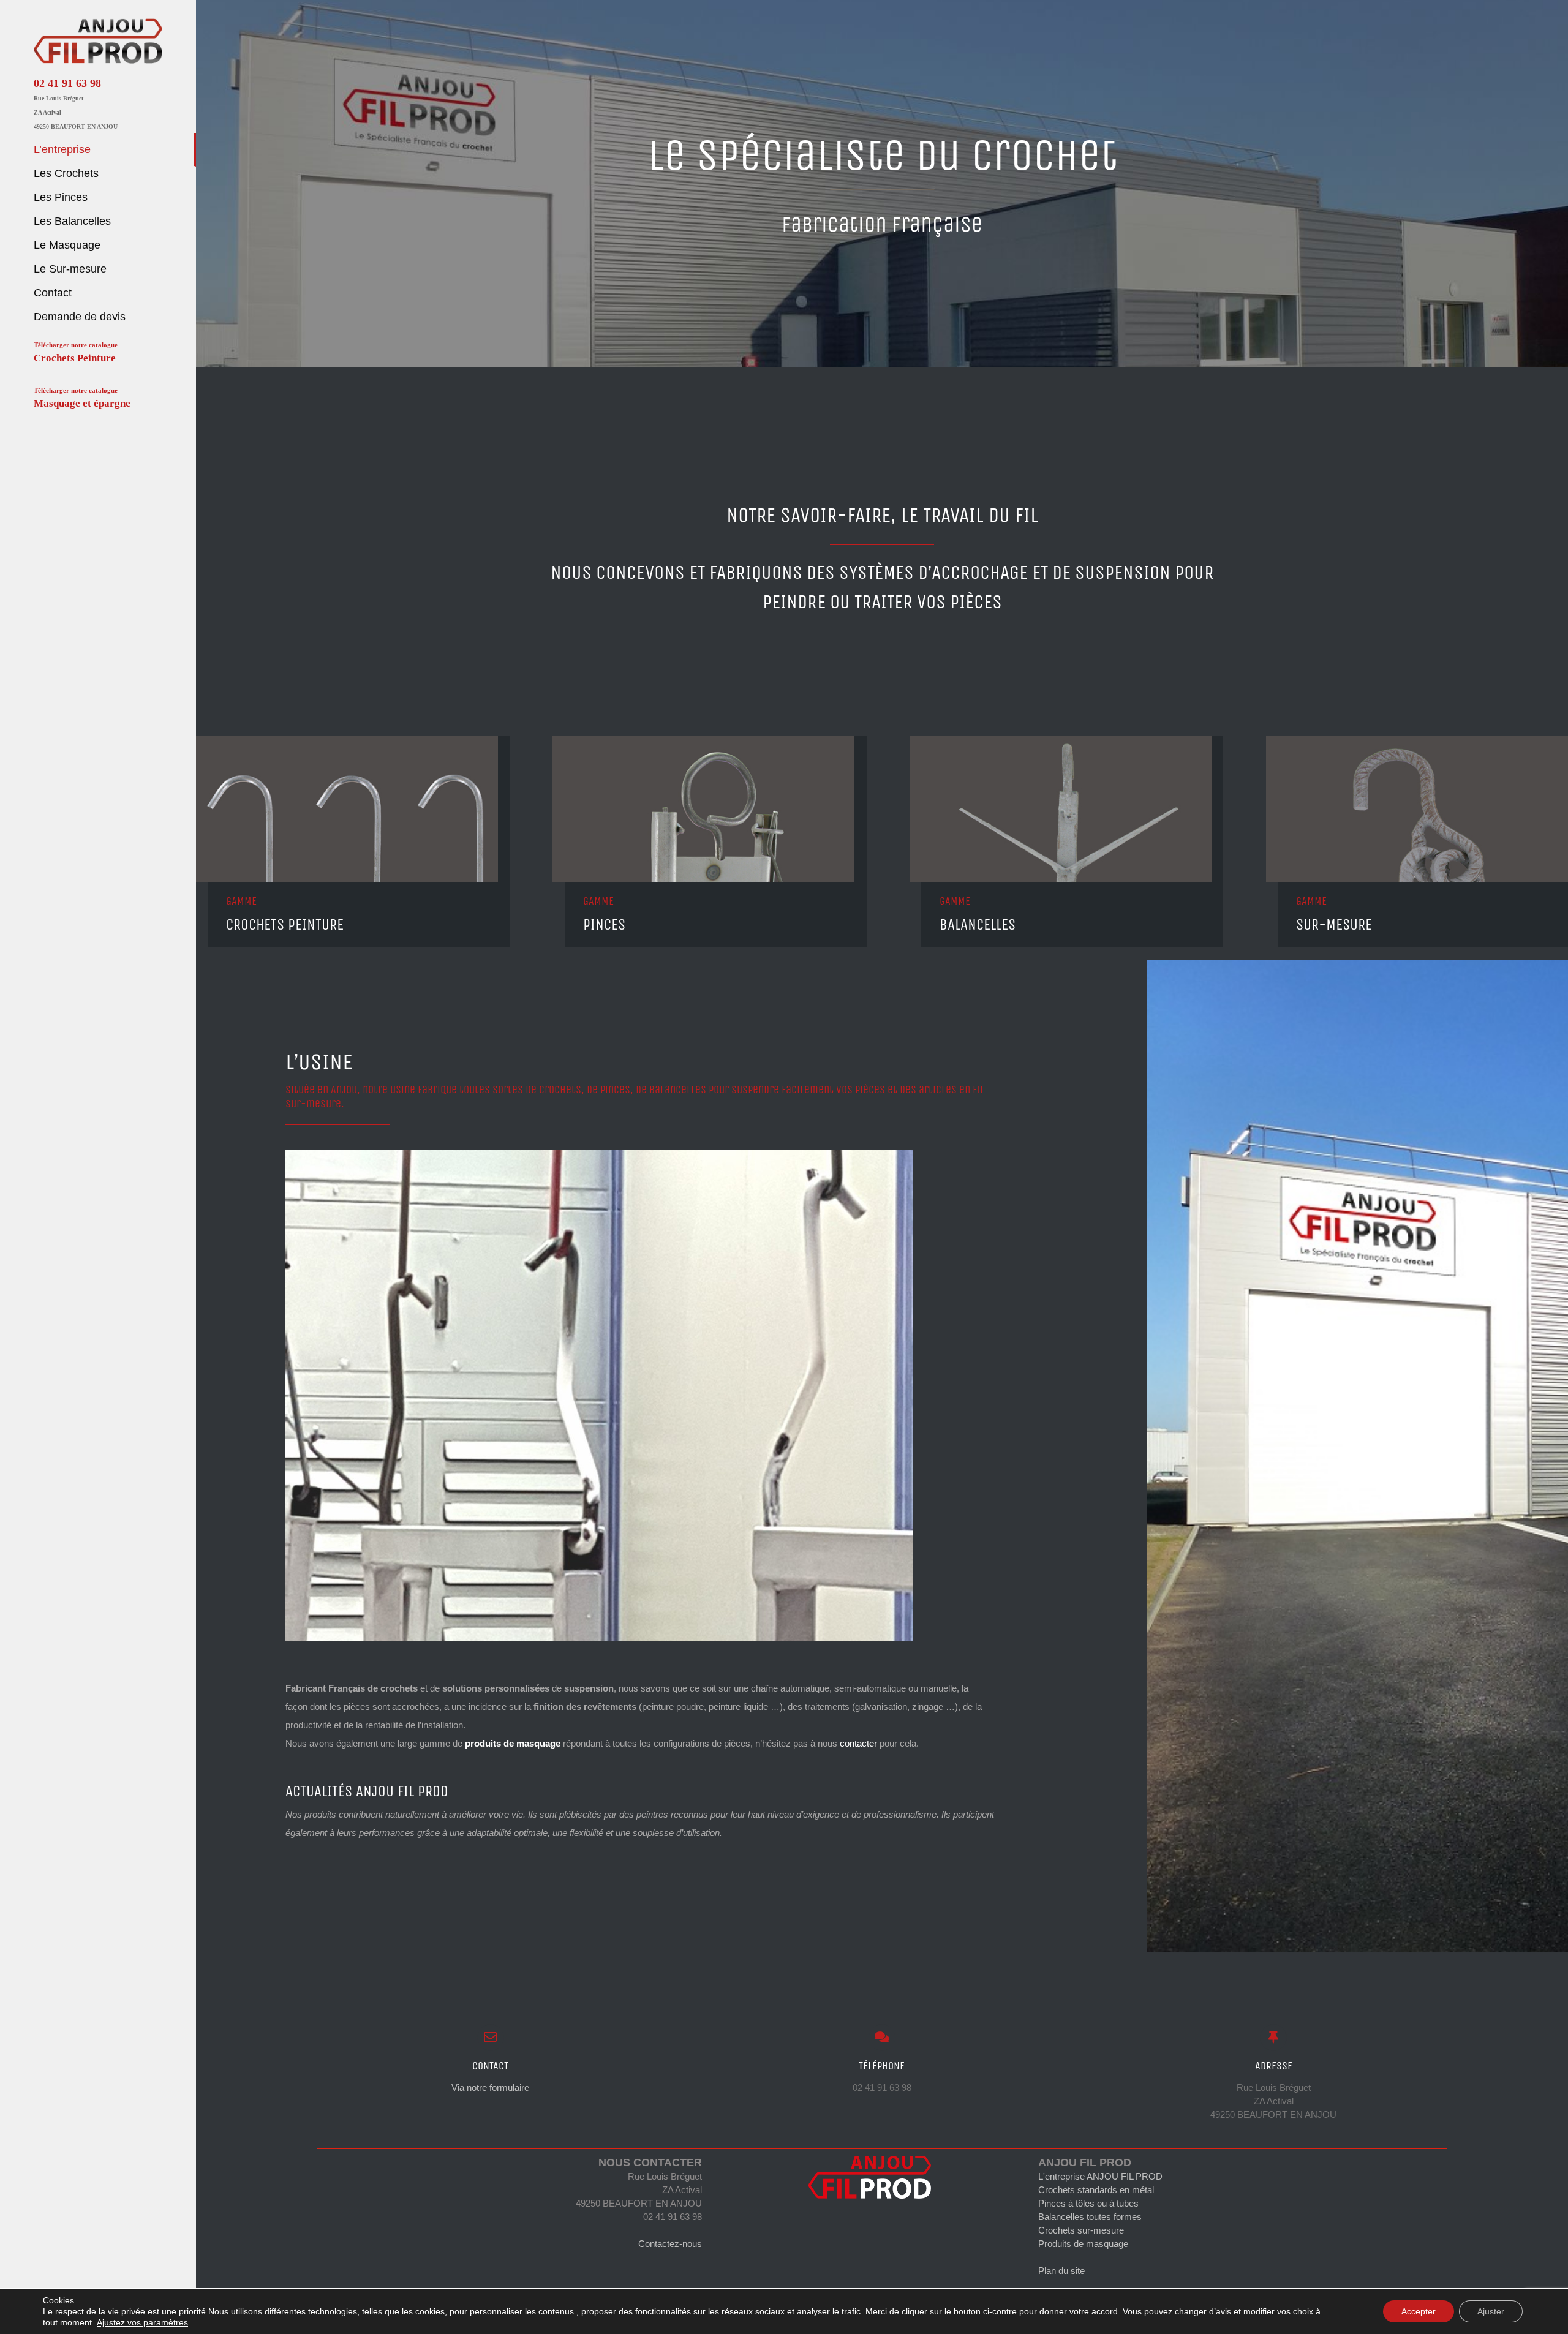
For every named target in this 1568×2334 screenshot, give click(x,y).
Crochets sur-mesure (1081, 2230)
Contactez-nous (670, 2244)
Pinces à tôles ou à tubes (1088, 2203)
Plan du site (1061, 2271)
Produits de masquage (1083, 2244)
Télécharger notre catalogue (76, 352)
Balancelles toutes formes (1090, 2217)
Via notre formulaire (490, 2087)
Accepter (1419, 2311)
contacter (858, 1743)
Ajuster (1491, 2311)
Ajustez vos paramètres (142, 2322)
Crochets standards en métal (1096, 2190)
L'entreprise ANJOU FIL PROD (1100, 2176)
